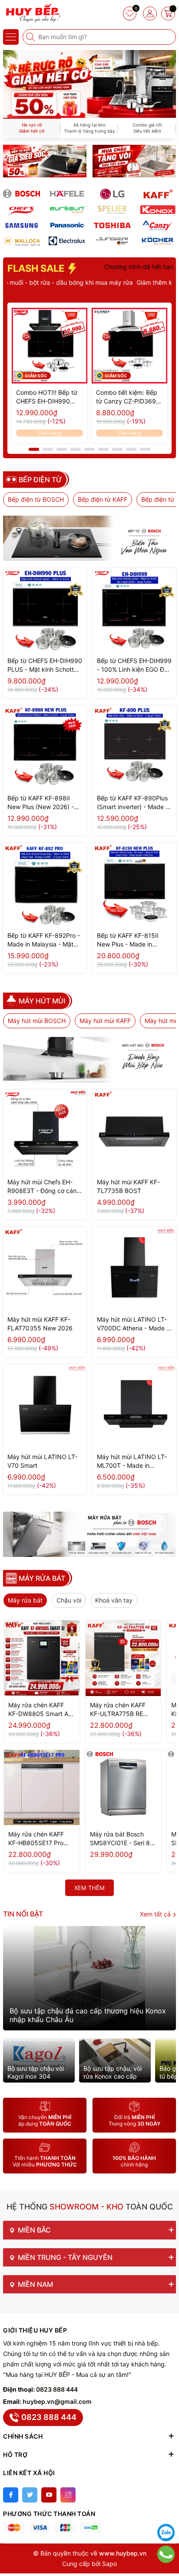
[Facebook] (11, 2495)
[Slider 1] (89, 83)
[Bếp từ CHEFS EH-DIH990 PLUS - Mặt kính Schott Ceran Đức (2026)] (45, 610)
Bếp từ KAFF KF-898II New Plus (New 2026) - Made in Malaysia (41, 803)
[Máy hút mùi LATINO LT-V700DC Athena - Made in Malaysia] (134, 1269)
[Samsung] (22, 225)
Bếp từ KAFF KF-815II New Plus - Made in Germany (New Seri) (128, 940)
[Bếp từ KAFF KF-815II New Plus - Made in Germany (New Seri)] (134, 885)
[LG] (112, 194)
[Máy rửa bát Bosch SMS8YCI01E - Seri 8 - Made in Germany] (123, 1788)
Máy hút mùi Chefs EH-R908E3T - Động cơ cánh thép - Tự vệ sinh (44, 1187)
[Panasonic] (67, 225)
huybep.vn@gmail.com (57, 2401)
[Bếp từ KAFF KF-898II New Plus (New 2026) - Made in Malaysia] (45, 747)
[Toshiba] (112, 225)
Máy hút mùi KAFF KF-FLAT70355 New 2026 (40, 1324)
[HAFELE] (67, 194)
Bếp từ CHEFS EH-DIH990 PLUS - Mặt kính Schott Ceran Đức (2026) (45, 665)
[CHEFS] (22, 210)
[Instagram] (68, 2495)
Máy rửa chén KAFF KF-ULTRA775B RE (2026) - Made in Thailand (118, 1710)
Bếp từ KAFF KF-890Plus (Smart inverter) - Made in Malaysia (134, 803)
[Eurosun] (67, 210)
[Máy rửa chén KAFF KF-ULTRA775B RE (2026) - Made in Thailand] (123, 1658)
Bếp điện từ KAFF (103, 499)
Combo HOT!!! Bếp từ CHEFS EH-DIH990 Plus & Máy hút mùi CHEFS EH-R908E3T (47, 397)
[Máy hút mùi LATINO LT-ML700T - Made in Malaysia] (134, 1406)
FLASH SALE (37, 268)
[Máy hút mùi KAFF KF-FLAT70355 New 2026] (45, 1269)
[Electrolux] (67, 241)
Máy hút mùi (42, 1001)
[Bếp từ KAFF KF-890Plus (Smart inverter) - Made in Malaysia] (134, 747)
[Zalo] (166, 2533)
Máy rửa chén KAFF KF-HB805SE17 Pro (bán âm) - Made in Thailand (36, 1839)
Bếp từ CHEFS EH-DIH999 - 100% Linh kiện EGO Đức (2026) (134, 665)
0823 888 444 (57, 2389)
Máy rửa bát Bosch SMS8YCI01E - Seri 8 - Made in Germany (122, 1839)
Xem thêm (89, 1888)
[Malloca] (22, 241)
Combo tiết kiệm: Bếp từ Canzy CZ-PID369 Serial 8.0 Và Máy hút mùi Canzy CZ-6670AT (128, 397)
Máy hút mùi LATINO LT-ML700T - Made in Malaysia (132, 1461)
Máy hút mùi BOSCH (37, 1021)
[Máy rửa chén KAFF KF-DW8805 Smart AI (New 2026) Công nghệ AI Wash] (42, 1658)
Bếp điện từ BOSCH (36, 499)
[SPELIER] (112, 210)
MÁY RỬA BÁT (42, 1578)
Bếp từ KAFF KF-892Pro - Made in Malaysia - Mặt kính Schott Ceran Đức (44, 940)
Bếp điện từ (40, 480)
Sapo (109, 2564)
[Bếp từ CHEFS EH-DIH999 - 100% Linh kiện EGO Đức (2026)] (134, 610)
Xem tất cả (156, 1914)
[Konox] (158, 210)
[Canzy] (158, 225)
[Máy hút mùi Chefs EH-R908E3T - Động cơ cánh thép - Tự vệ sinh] (45, 1131)
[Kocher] (158, 241)
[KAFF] (158, 194)
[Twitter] (30, 2495)
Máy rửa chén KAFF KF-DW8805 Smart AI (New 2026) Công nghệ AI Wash (39, 1710)
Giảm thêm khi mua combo (129, 282)
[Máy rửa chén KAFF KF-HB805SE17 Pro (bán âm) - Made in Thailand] (42, 1788)
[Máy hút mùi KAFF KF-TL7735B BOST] (134, 1131)
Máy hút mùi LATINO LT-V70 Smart (42, 1461)
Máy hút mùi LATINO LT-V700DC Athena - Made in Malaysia (134, 1324)
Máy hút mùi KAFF (105, 1021)
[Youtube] (49, 2495)
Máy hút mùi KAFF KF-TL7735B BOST (128, 1186)
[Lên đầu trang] (166, 2511)
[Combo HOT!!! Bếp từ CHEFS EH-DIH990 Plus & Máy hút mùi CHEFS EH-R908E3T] (50, 346)
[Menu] (11, 37)
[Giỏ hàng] (168, 13)
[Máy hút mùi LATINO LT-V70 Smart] (45, 1406)
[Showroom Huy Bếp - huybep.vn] (33, 13)
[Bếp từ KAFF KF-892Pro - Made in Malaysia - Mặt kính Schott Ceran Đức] (45, 885)
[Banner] (45, 161)
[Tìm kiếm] (31, 37)
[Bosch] (22, 194)
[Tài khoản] (150, 13)
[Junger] (112, 241)
